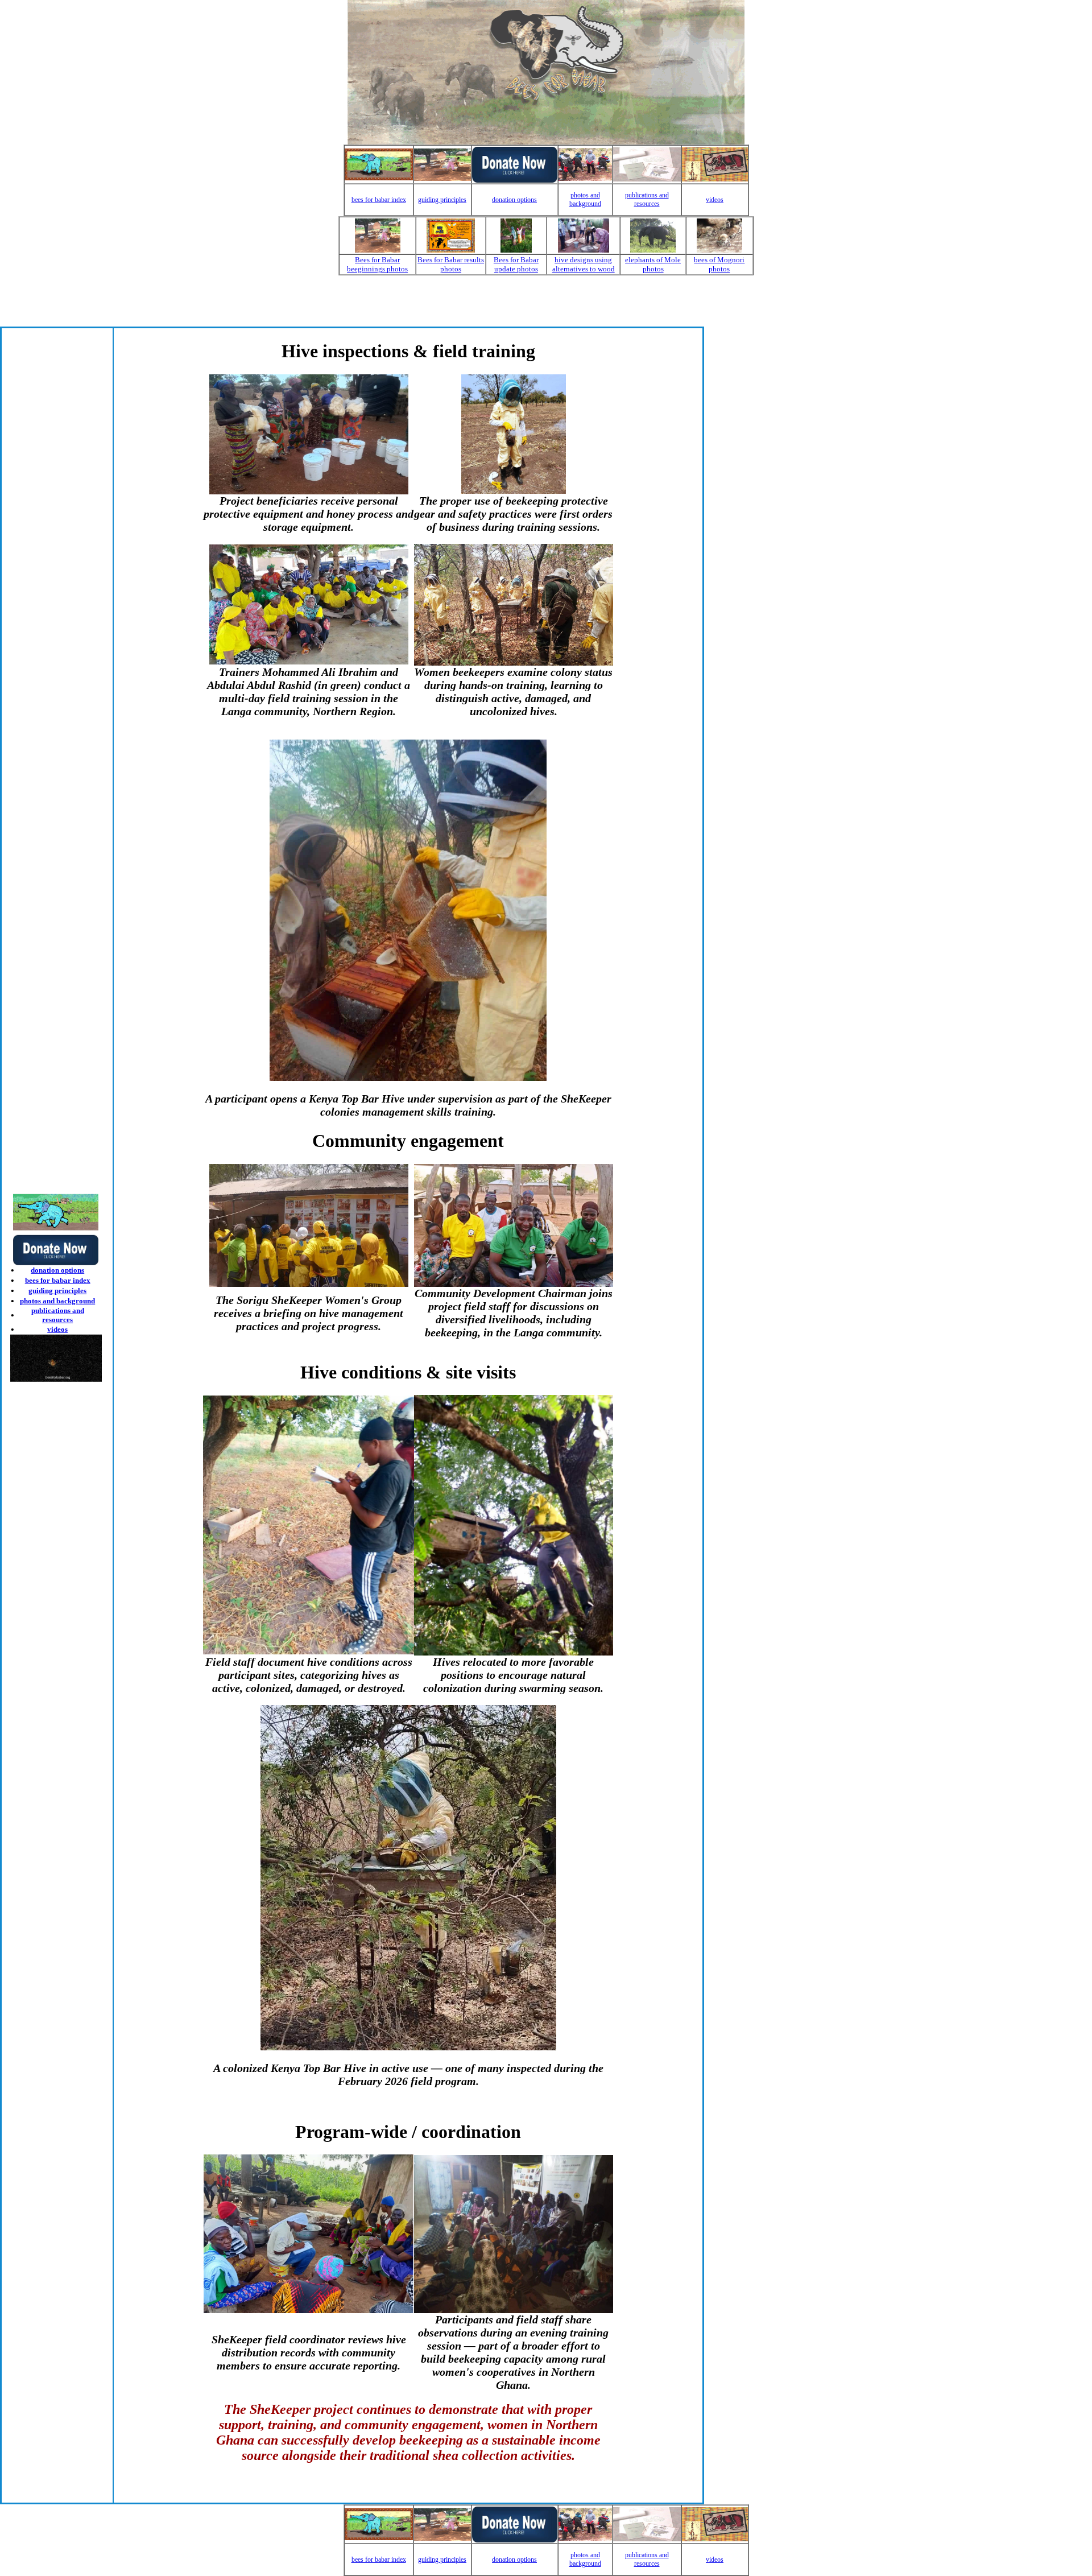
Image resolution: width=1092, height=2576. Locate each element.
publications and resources (647, 199)
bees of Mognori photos (719, 264)
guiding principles (442, 200)
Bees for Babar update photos (516, 264)
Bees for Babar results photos (451, 264)
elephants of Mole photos (653, 264)
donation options (514, 200)
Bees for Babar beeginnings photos (377, 264)
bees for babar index (379, 200)
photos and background (585, 199)
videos (715, 200)
